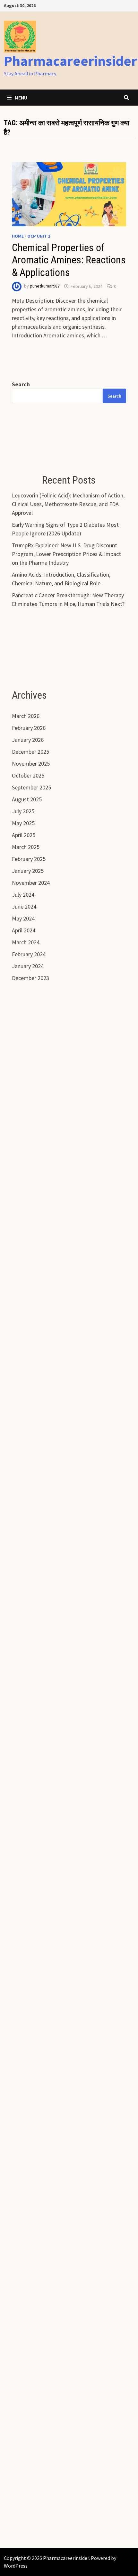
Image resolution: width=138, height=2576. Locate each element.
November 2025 (31, 764)
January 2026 (28, 740)
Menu (21, 98)
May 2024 (23, 918)
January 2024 (28, 966)
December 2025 (30, 752)
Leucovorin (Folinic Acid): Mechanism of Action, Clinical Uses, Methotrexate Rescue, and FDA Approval (68, 504)
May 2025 (23, 823)
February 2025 (29, 859)
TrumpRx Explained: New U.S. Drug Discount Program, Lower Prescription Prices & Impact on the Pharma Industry (66, 554)
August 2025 (27, 799)
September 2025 (31, 787)
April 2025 (24, 835)
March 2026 (26, 716)
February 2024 (29, 954)
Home (18, 236)
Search (21, 384)
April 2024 (24, 930)
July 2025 (23, 811)
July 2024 (23, 895)
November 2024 (31, 883)
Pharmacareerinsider (70, 61)
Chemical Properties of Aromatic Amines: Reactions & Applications (69, 260)
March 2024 (26, 942)
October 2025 (28, 775)
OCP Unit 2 (39, 236)
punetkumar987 (45, 286)
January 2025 (28, 871)
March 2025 (26, 847)
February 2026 (29, 728)
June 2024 (24, 906)
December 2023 (30, 978)
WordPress (16, 2566)
